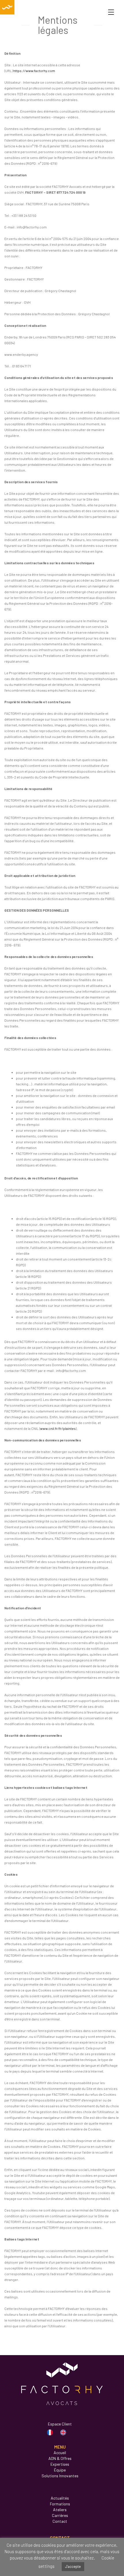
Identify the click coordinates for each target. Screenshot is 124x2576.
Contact (60, 2521)
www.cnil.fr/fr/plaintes (58, 1428)
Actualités (60, 2498)
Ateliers (60, 2510)
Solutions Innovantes (60, 2476)
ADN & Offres (60, 2458)
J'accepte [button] (73, 2566)
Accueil (60, 2453)
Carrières (60, 2515)
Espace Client (60, 2424)
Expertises (60, 2464)
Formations (60, 2504)
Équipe (60, 2470)
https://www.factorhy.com (34, 71)
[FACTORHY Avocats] (7, 7)
